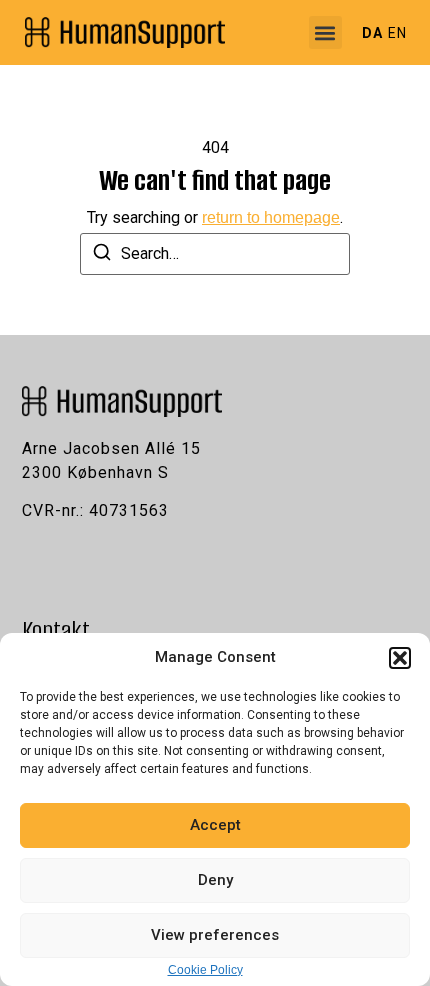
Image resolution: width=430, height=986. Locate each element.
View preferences (215, 935)
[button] (400, 658)
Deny (215, 880)
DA (372, 33)
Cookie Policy (205, 970)
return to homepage (271, 217)
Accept (215, 825)
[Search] (102, 255)
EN (397, 33)
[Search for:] (215, 254)
